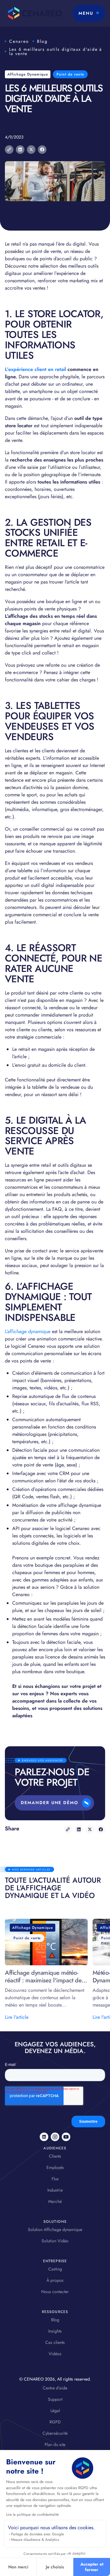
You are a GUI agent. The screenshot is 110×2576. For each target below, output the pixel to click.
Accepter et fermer (92, 2567)
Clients (55, 2156)
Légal (55, 2411)
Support (55, 2399)
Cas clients (55, 2342)
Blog (42, 41)
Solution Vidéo (55, 2241)
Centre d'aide (55, 2388)
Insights (55, 2331)
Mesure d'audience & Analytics (35, 2540)
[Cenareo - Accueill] (33, 13)
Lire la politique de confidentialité (32, 2515)
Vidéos (55, 2354)
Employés (55, 2167)
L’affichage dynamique (28, 1331)
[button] (89, 13)
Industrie (55, 2190)
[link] (44, 2137)
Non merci (18, 2567)
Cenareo (19, 41)
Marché (55, 2201)
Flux (55, 2179)
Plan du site (55, 2444)
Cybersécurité (55, 2433)
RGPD (55, 2422)
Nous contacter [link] (55, 2292)
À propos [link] (55, 2280)
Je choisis (55, 2567)
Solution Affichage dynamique (55, 2229)
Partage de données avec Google (37, 2534)
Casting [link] (55, 2269)
